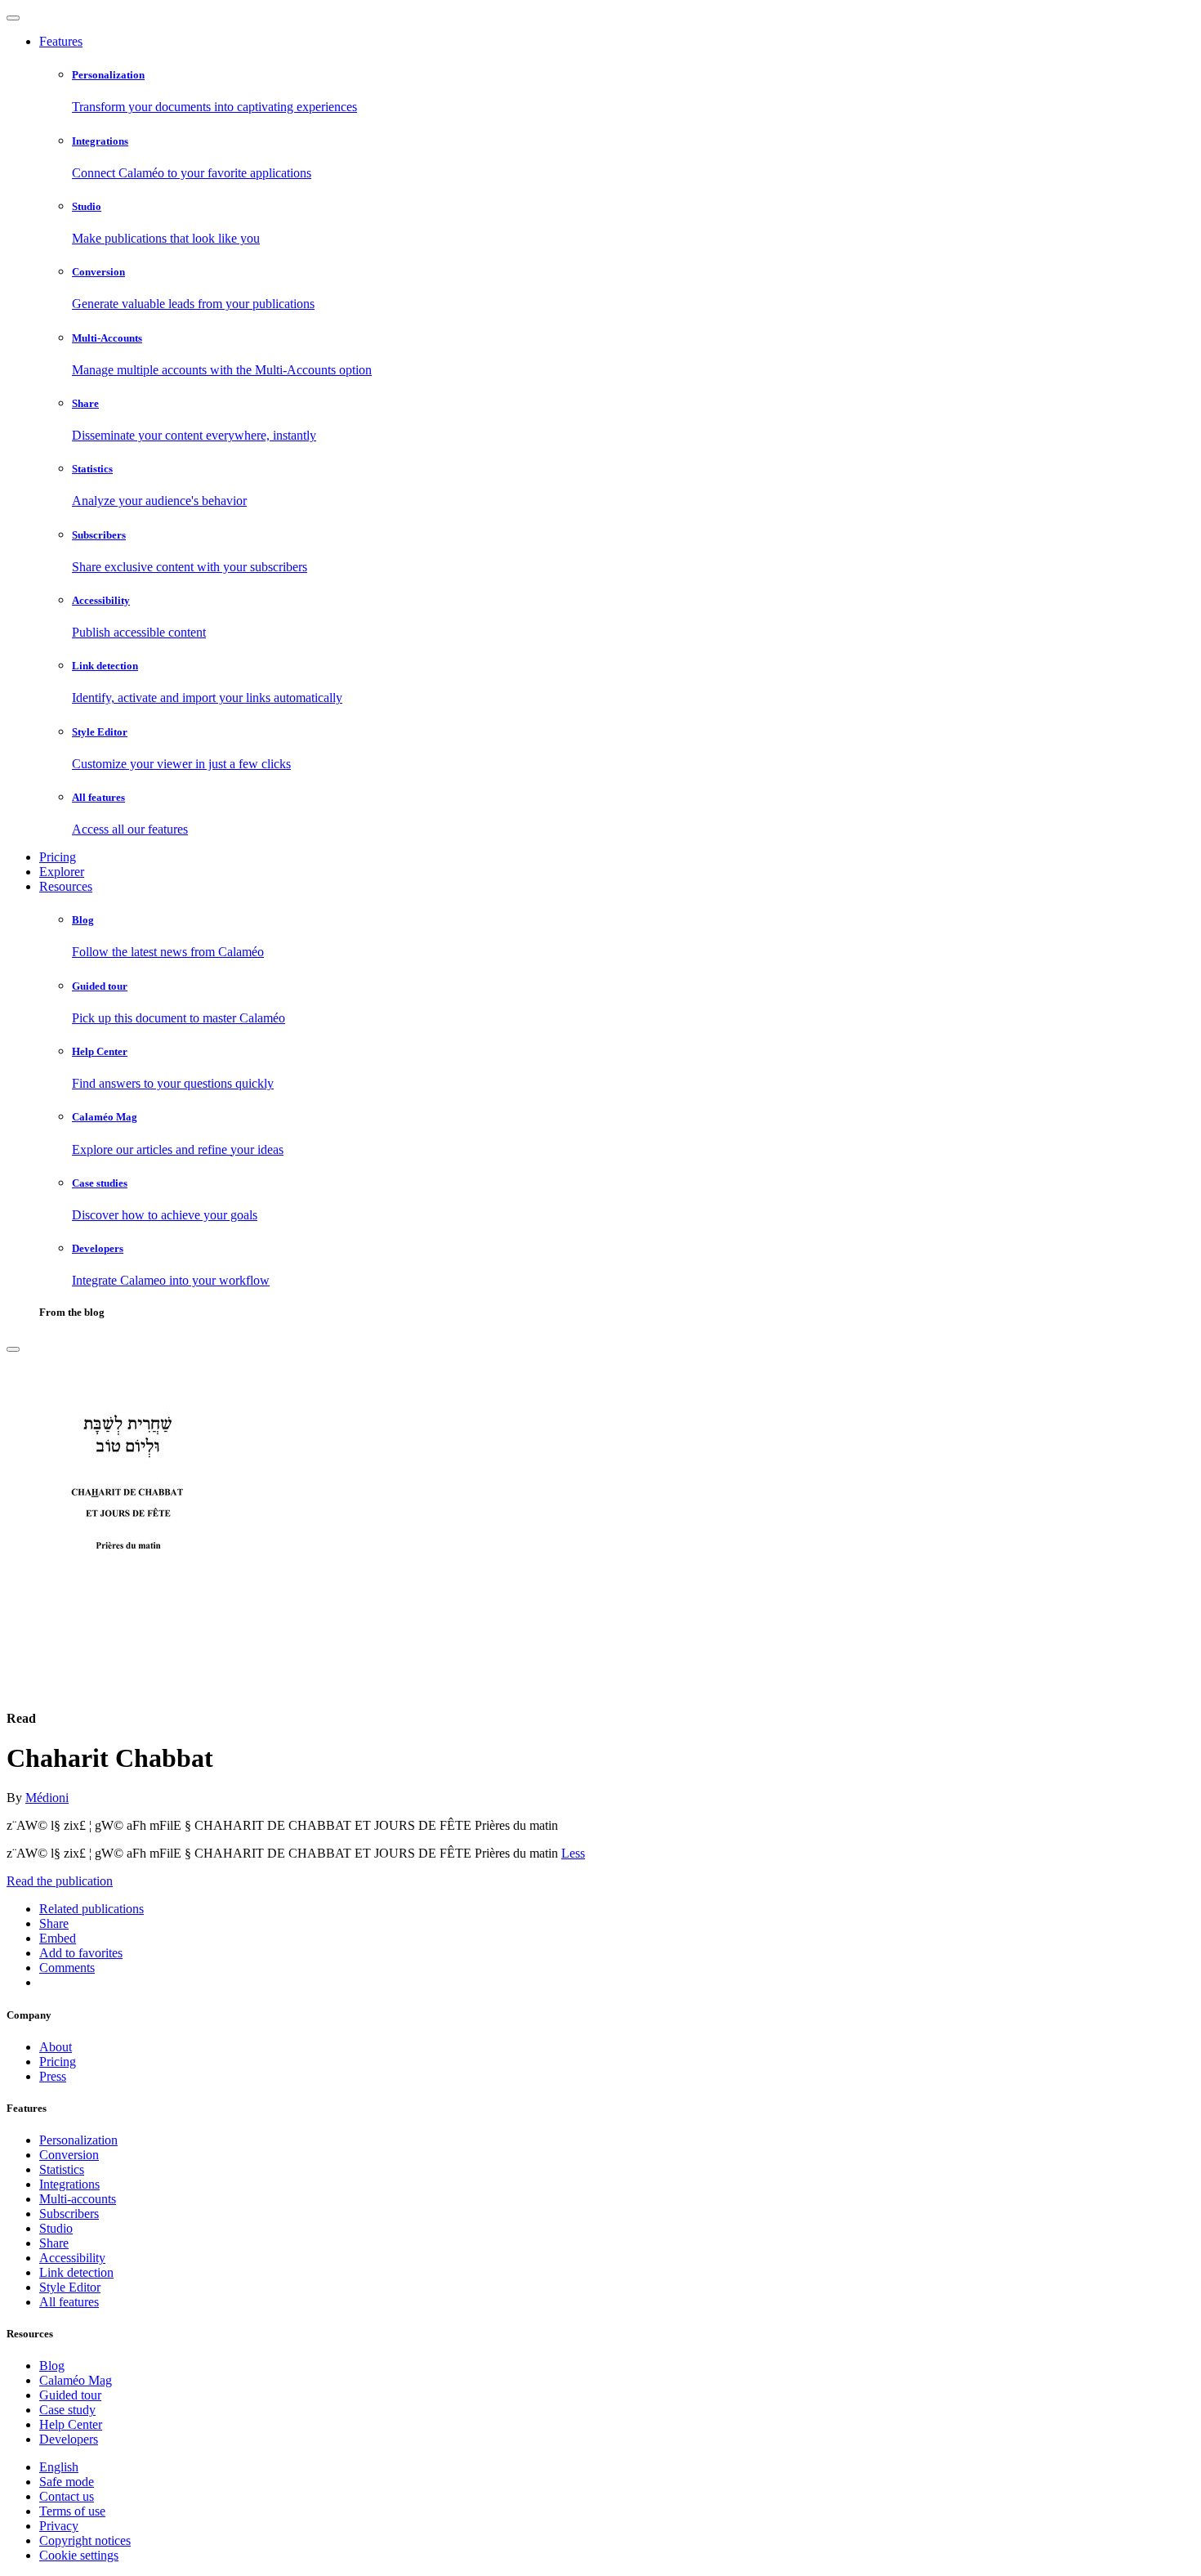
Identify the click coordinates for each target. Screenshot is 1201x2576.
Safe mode (67, 2482)
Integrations (69, 2184)
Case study (67, 2410)
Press (53, 2076)
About (56, 2047)
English (59, 2467)
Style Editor (70, 2287)
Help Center (71, 2424)
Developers (69, 2439)
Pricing (58, 857)
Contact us (67, 2496)
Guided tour (70, 2395)
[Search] (13, 1349)
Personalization (78, 2140)
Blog (52, 2366)
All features (69, 2302)
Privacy (59, 2526)
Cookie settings (79, 2555)
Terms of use (72, 2511)
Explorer (62, 872)
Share (54, 2243)
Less (573, 1853)
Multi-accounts (78, 2199)
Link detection (76, 2272)
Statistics (62, 2169)
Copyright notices (85, 2540)
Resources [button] (66, 886)
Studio (56, 2228)
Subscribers (69, 2214)
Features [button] (61, 41)
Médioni (47, 1798)
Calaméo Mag (76, 2380)
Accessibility (72, 2258)
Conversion (69, 2155)
